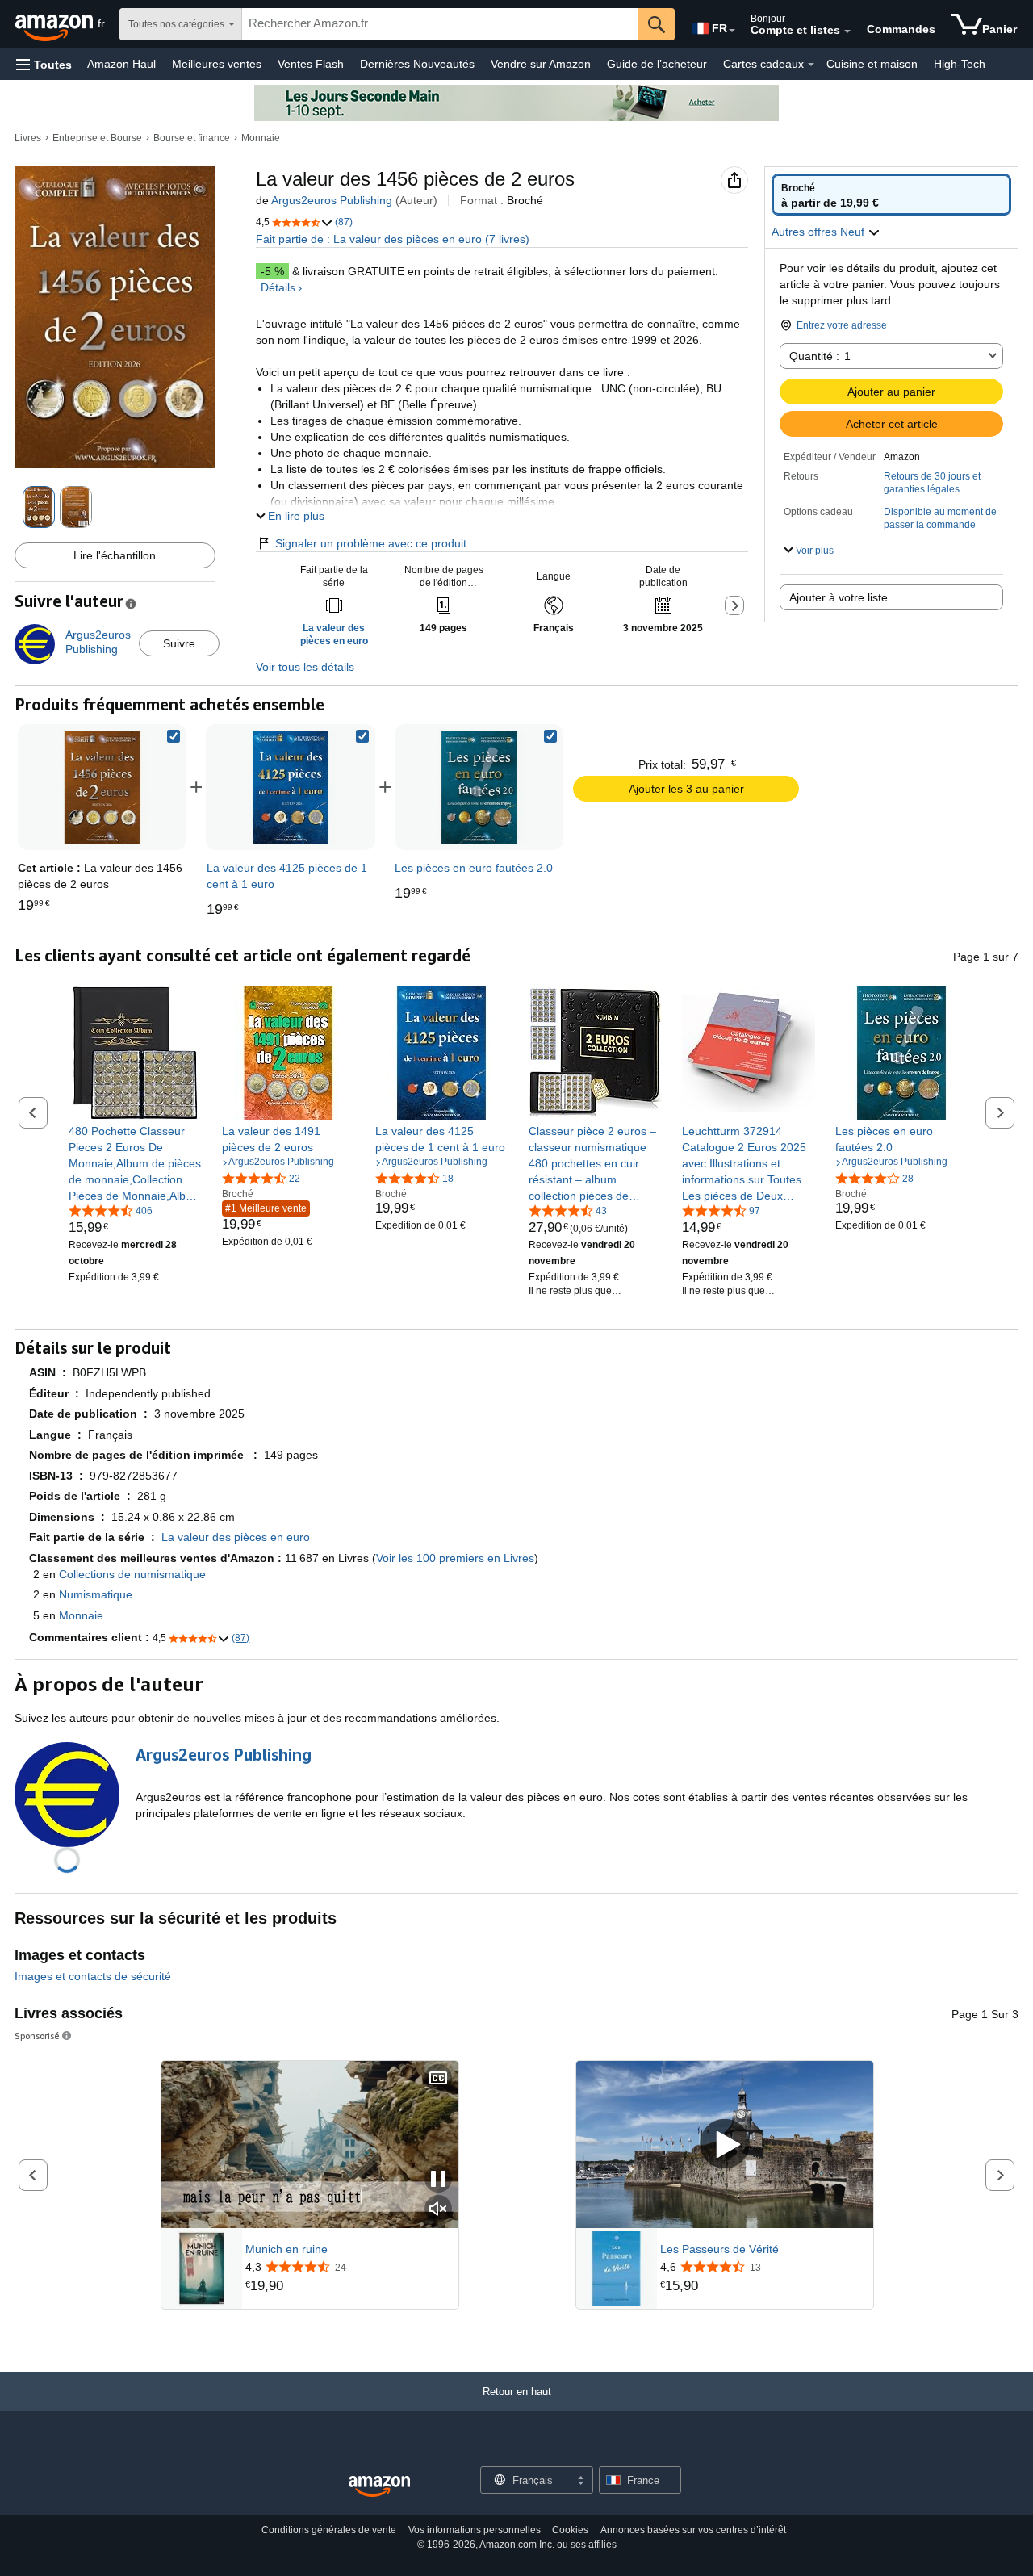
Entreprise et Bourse (97, 138)
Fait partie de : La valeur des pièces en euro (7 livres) (393, 239)
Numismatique (96, 1594)
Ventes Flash (311, 64)
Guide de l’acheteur (657, 64)
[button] (44, 64)
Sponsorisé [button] (37, 2036)
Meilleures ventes (217, 64)
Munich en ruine (286, 2249)
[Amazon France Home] (379, 2487)
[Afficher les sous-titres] (438, 2079)
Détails (278, 287)
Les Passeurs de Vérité (719, 2249)
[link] (291, 787)
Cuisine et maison (872, 64)
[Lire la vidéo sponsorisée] (725, 2145)
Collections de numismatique (132, 1574)
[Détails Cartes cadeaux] (811, 65)
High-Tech (960, 64)
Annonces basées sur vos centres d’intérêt (693, 2530)
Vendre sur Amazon (541, 64)
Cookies (570, 2530)
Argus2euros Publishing (332, 200)
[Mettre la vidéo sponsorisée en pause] (438, 2180)
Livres (28, 138)
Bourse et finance (192, 138)
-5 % (272, 271)
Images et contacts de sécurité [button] (93, 1976)
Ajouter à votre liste (839, 597)
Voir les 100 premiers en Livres (455, 1558)
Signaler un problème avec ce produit (371, 543)
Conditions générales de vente (329, 2530)
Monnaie (261, 138)
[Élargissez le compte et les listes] (847, 31)
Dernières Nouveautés (417, 64)
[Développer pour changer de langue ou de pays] (732, 31)
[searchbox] (440, 24)
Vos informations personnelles (475, 2530)
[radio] (891, 195)
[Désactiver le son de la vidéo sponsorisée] (438, 2210)
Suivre (179, 643)
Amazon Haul (121, 64)
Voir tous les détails (305, 667)
